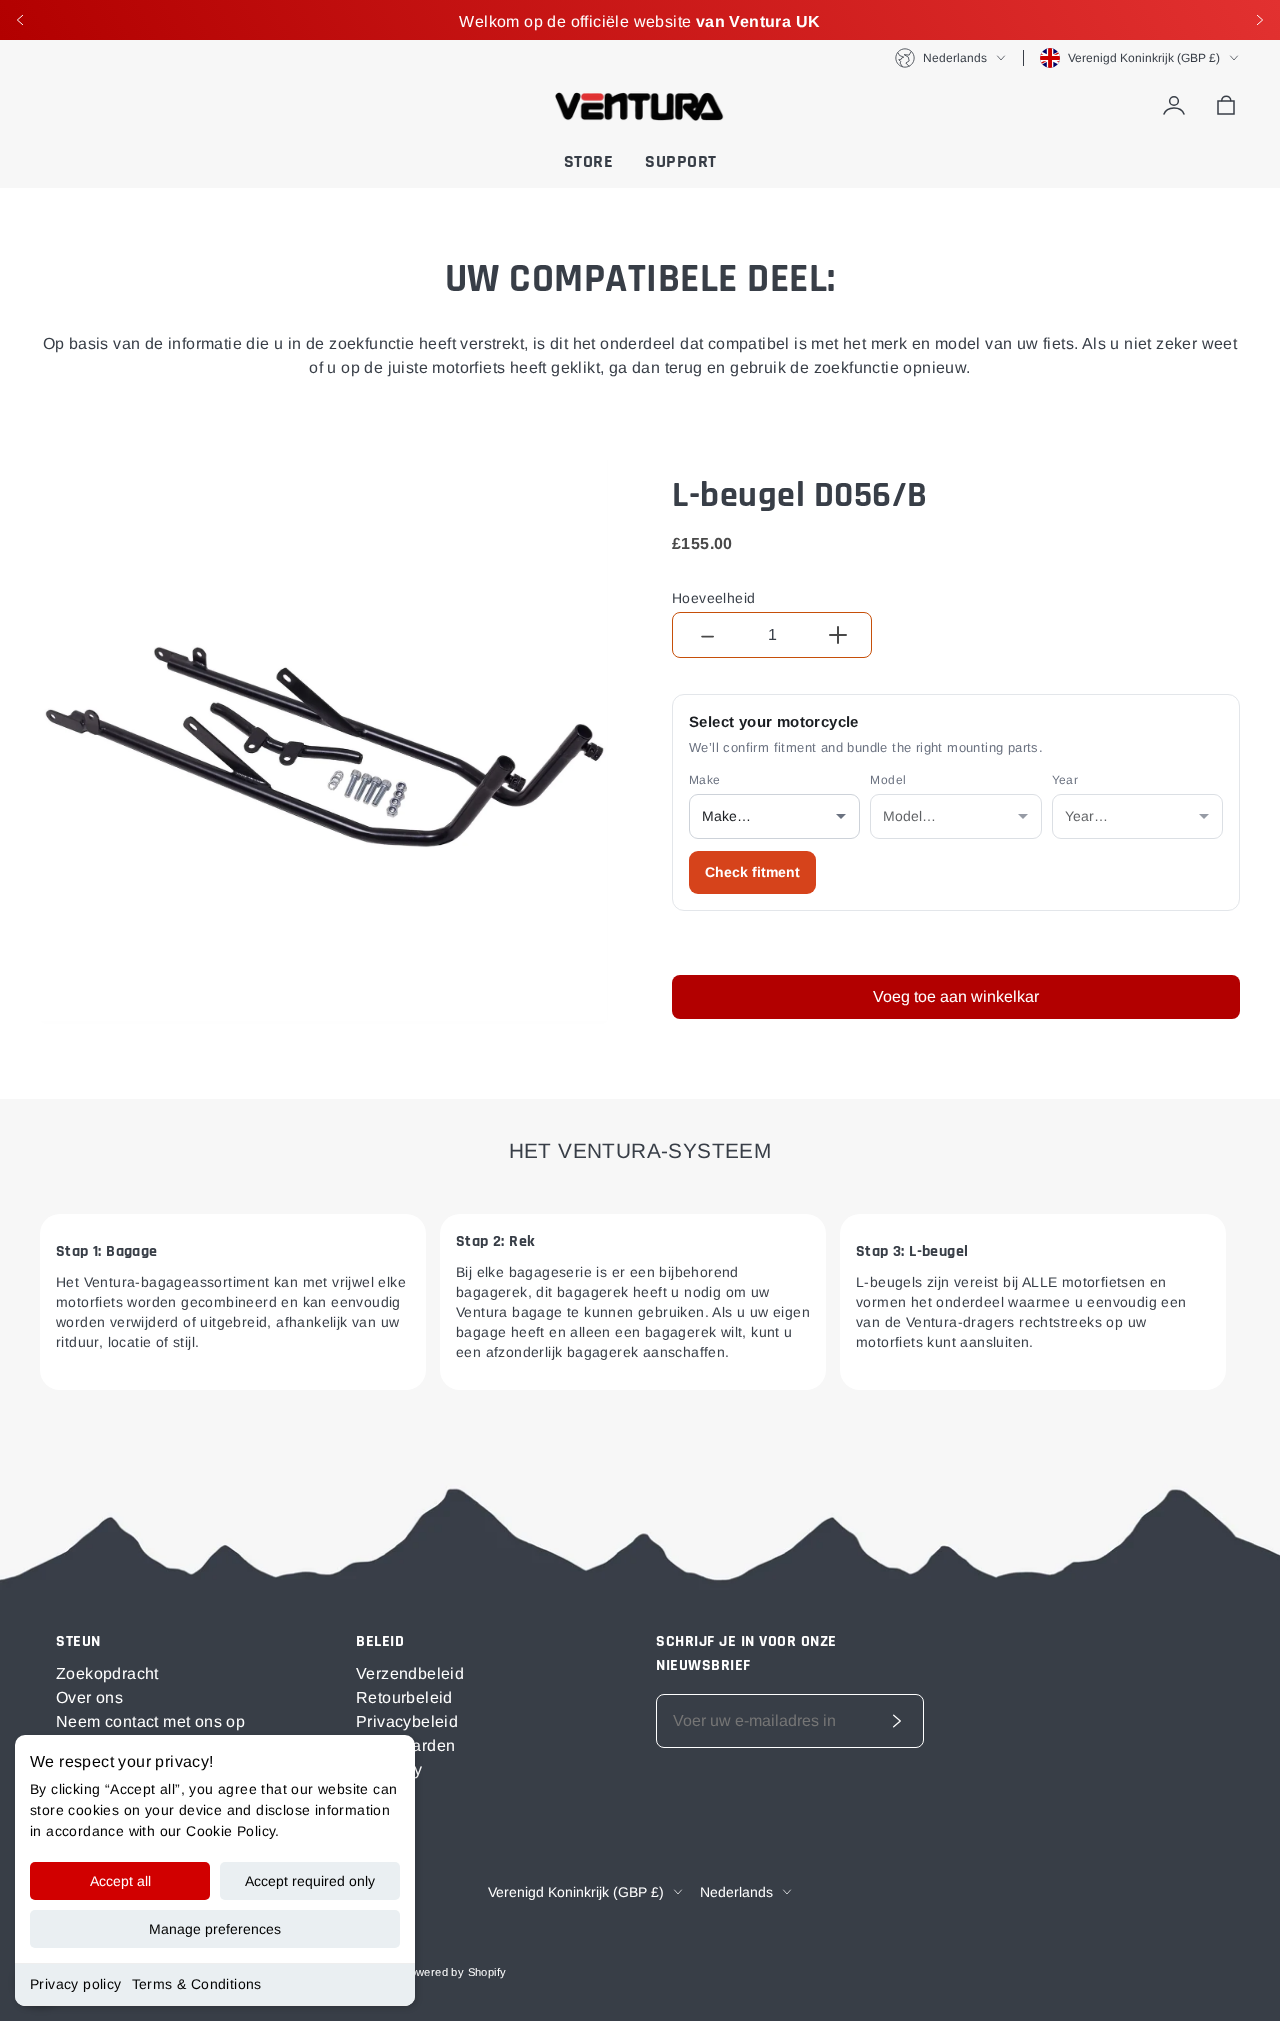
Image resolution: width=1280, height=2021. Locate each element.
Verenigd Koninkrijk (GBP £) (1144, 58)
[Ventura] (640, 106)
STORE (589, 161)
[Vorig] (20, 20)
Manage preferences (215, 1929)
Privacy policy (76, 1984)
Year (1065, 780)
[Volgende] (1260, 20)
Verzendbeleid (410, 1673)
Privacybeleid (407, 1721)
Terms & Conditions (197, 1984)
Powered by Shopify (454, 1972)
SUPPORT (681, 161)
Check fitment (752, 872)
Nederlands (955, 58)
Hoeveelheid (713, 598)
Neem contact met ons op (150, 1721)
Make (705, 780)
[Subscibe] (897, 1721)
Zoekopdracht (107, 1673)
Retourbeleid (404, 1697)
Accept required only (310, 1881)
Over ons (89, 1697)
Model (888, 780)
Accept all (120, 1881)
